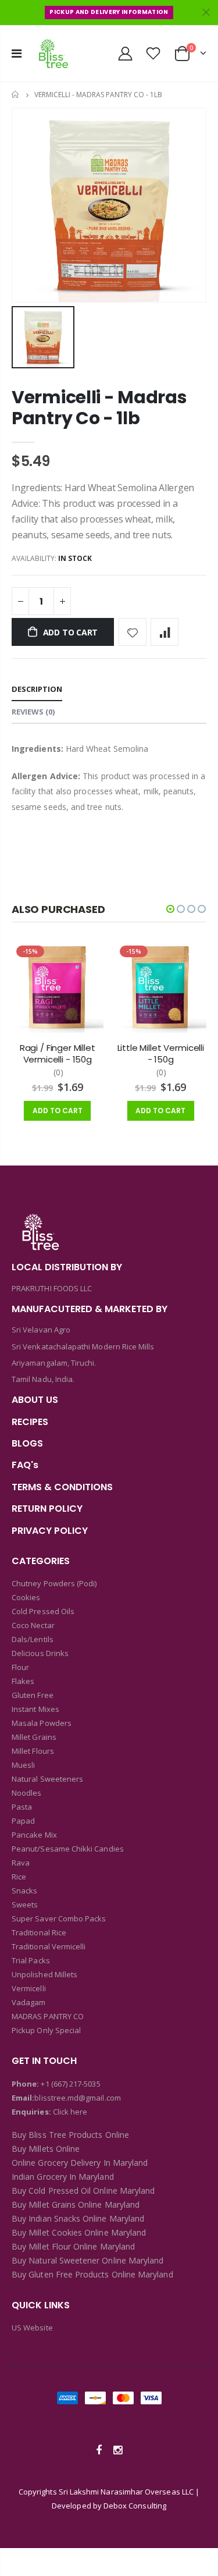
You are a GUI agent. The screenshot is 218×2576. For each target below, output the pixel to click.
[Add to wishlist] (133, 632)
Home (16, 95)
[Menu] (17, 53)
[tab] (37, 690)
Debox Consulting (135, 2506)
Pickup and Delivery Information (109, 12)
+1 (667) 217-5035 (70, 2084)
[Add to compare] (165, 632)
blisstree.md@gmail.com (77, 2098)
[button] (170, 909)
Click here (70, 2112)
